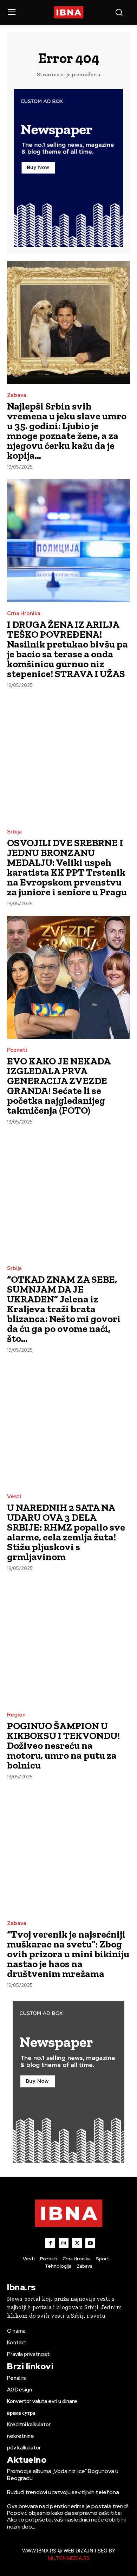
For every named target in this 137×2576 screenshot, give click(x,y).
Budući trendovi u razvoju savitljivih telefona (63, 2492)
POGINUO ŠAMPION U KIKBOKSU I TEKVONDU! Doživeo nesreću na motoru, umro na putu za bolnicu (63, 1746)
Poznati (17, 1050)
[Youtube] (90, 2243)
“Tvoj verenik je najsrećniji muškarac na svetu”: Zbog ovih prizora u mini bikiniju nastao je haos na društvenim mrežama (68, 1954)
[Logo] (69, 12)
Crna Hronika (24, 614)
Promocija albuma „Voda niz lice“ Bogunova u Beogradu (63, 2474)
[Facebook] (50, 2243)
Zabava (17, 395)
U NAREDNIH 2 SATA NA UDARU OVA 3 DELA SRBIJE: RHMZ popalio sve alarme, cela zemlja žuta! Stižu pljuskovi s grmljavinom (66, 1532)
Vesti (14, 1497)
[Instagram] (64, 2243)
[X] (77, 2243)
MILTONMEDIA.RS (69, 2558)
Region (16, 1715)
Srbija (14, 832)
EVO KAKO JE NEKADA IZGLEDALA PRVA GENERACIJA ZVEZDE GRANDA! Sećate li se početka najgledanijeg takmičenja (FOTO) (59, 1086)
